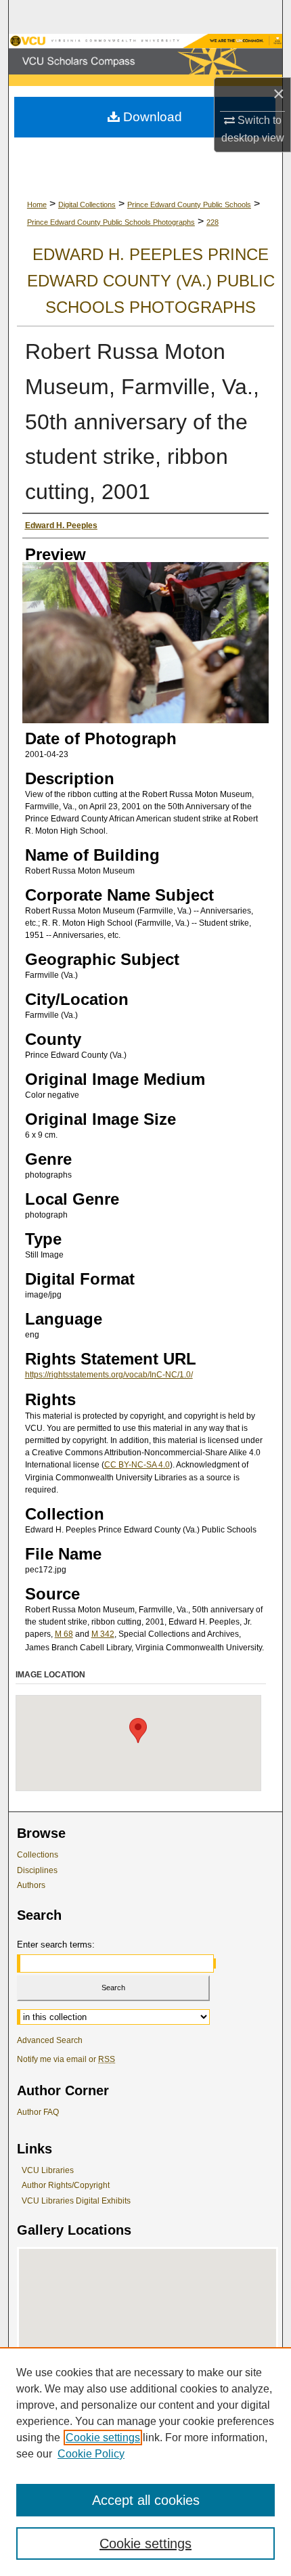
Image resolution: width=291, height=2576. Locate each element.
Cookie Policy (91, 2454)
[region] (145, 2462)
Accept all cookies (146, 2500)
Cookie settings (103, 2438)
